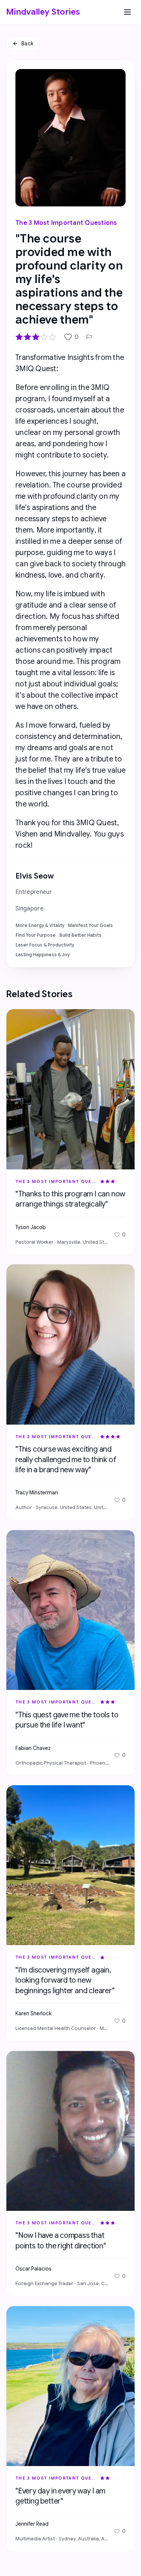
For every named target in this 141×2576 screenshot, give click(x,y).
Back (27, 44)
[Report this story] (89, 337)
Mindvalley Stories (43, 12)
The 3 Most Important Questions (66, 223)
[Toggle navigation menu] (127, 12)
